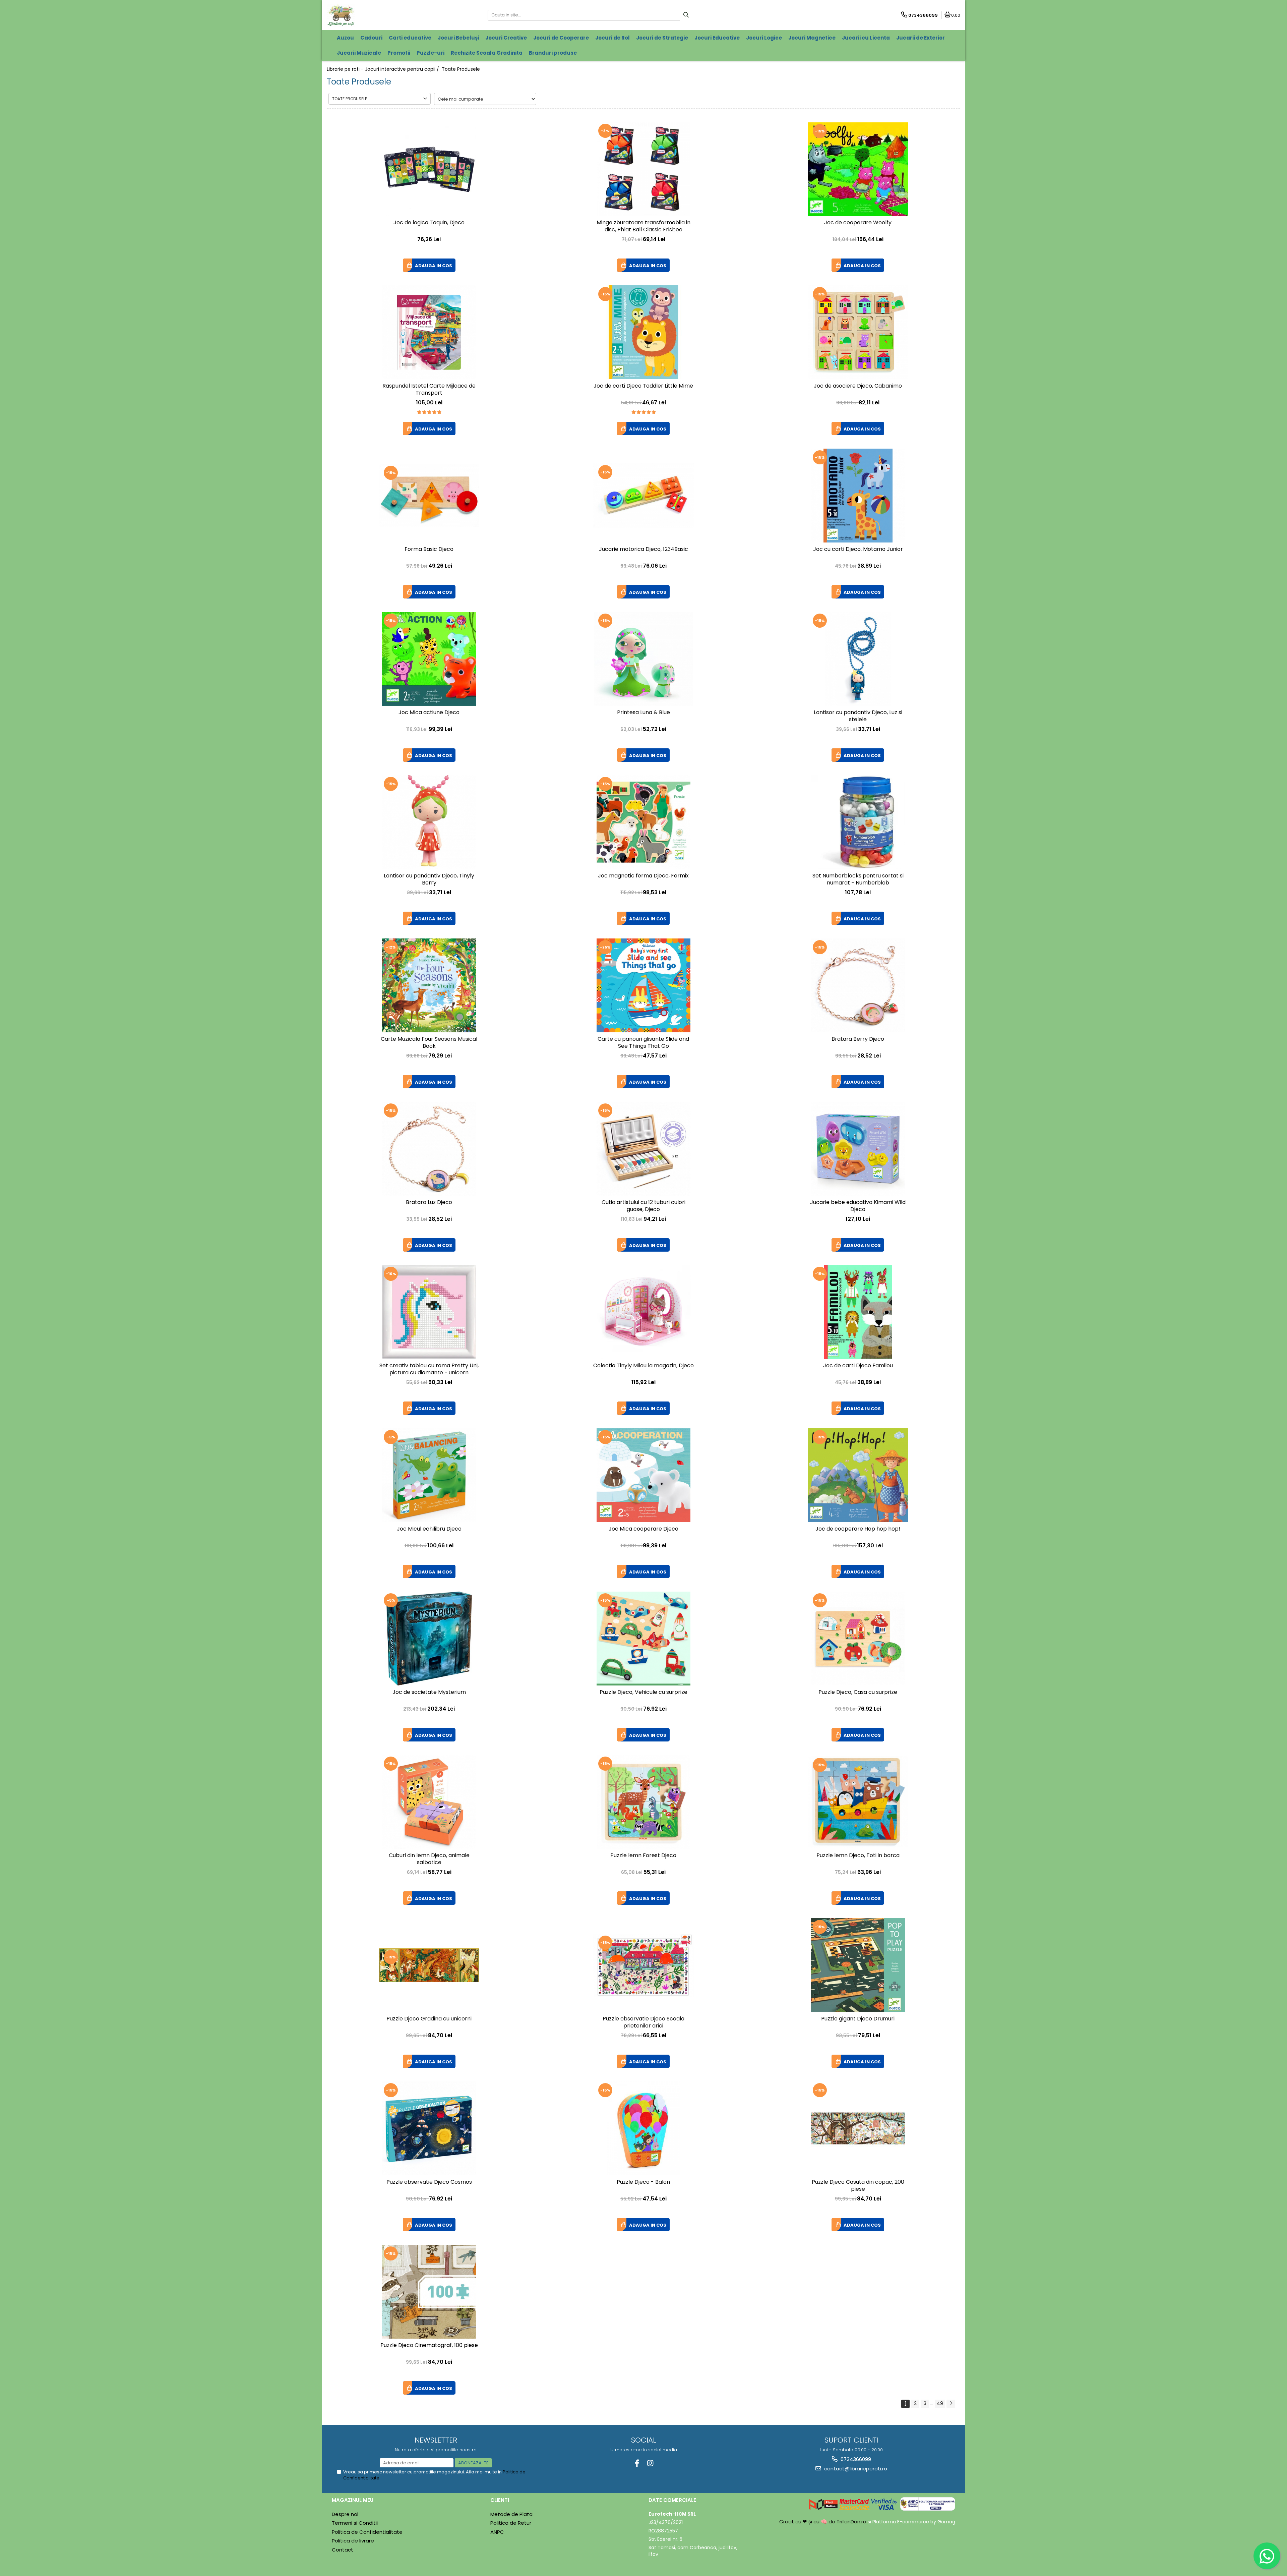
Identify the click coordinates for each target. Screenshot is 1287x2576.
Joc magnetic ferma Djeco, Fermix (643, 876)
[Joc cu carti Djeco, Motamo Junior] (858, 496)
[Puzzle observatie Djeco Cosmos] (429, 2128)
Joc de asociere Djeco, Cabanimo (858, 386)
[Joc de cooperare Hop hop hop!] (858, 1475)
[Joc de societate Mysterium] (429, 1639)
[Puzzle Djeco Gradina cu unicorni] (429, 1965)
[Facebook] (637, 2463)
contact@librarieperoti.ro (855, 2469)
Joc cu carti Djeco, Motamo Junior (858, 549)
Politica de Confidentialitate (367, 2532)
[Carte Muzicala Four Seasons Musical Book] (429, 985)
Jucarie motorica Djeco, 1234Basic (643, 549)
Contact (343, 2550)
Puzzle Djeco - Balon (643, 2182)
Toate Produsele (461, 69)
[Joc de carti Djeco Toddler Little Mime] (643, 332)
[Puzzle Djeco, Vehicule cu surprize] (643, 1639)
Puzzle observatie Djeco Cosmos (429, 2182)
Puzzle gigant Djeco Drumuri (858, 2019)
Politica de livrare (353, 2541)
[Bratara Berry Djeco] (858, 985)
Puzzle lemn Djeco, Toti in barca (858, 1856)
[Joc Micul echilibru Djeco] (429, 1475)
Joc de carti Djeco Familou (858, 1366)
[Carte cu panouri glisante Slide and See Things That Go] (643, 985)
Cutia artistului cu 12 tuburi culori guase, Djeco (643, 1206)
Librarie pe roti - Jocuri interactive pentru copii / (384, 69)
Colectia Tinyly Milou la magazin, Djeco (643, 1366)
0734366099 (855, 2459)
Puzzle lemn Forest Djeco (643, 1856)
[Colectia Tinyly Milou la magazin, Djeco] (643, 1312)
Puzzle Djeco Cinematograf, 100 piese (429, 2345)
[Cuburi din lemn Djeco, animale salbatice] (429, 1802)
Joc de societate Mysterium (429, 1692)
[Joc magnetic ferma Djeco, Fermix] (643, 822)
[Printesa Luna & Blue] (643, 659)
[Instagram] (650, 2463)
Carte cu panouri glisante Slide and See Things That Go (643, 1043)
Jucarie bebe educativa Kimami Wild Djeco (858, 1206)
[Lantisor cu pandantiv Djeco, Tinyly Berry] (429, 822)
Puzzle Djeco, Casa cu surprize (858, 1692)
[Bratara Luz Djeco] (429, 1149)
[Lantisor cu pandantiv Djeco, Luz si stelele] (858, 659)
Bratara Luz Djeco (429, 1203)
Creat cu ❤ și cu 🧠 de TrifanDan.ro (823, 2522)
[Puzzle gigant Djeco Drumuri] (858, 1965)
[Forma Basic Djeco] (429, 496)
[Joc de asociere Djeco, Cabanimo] (858, 332)
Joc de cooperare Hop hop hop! (858, 1529)
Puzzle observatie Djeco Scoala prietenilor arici (643, 2022)
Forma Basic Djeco (429, 549)
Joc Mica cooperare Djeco (643, 1529)
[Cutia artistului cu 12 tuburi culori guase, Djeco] (643, 1149)
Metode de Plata (511, 2514)
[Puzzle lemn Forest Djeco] (643, 1802)
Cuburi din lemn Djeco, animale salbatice (429, 1859)
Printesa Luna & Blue (643, 713)
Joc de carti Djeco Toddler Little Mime (643, 386)
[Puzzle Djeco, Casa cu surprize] (858, 1639)
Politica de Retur (511, 2523)
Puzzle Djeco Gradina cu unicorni (429, 2019)
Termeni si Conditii (355, 2523)
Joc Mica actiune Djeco (429, 713)
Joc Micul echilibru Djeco (429, 1529)
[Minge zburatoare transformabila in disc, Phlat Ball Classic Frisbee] (643, 169)
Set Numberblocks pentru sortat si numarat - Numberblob (858, 879)
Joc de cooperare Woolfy (858, 223)
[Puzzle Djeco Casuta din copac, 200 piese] (858, 2128)
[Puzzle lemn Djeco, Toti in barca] (858, 1802)
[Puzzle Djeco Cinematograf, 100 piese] (429, 2292)
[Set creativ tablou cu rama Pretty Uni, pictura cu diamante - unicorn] (429, 1312)
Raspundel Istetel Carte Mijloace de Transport (429, 390)
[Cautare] (686, 15)
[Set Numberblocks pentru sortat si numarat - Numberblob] (858, 822)
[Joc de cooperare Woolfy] (858, 169)
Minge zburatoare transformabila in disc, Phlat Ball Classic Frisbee (643, 226)
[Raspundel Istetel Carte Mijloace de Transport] (429, 332)
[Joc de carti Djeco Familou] (858, 1312)
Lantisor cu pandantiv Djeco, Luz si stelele (858, 716)
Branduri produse (553, 53)
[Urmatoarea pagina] (951, 2404)
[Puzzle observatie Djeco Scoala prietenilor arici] (643, 1965)
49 (940, 2403)
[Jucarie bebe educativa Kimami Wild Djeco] (858, 1149)
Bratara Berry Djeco (858, 1039)
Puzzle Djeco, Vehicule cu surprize (643, 1692)
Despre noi (345, 2514)
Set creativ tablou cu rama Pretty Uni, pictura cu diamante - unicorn (429, 1369)
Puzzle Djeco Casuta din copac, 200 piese (858, 2186)
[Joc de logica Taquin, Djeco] (429, 169)
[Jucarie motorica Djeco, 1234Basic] (643, 496)
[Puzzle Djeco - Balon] (643, 2128)
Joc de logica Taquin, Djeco (429, 223)
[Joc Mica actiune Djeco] (429, 659)
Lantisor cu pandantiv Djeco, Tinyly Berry (429, 879)
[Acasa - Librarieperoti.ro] (369, 15)
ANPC (497, 2532)
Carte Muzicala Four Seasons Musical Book (429, 1043)
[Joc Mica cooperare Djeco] (643, 1475)
